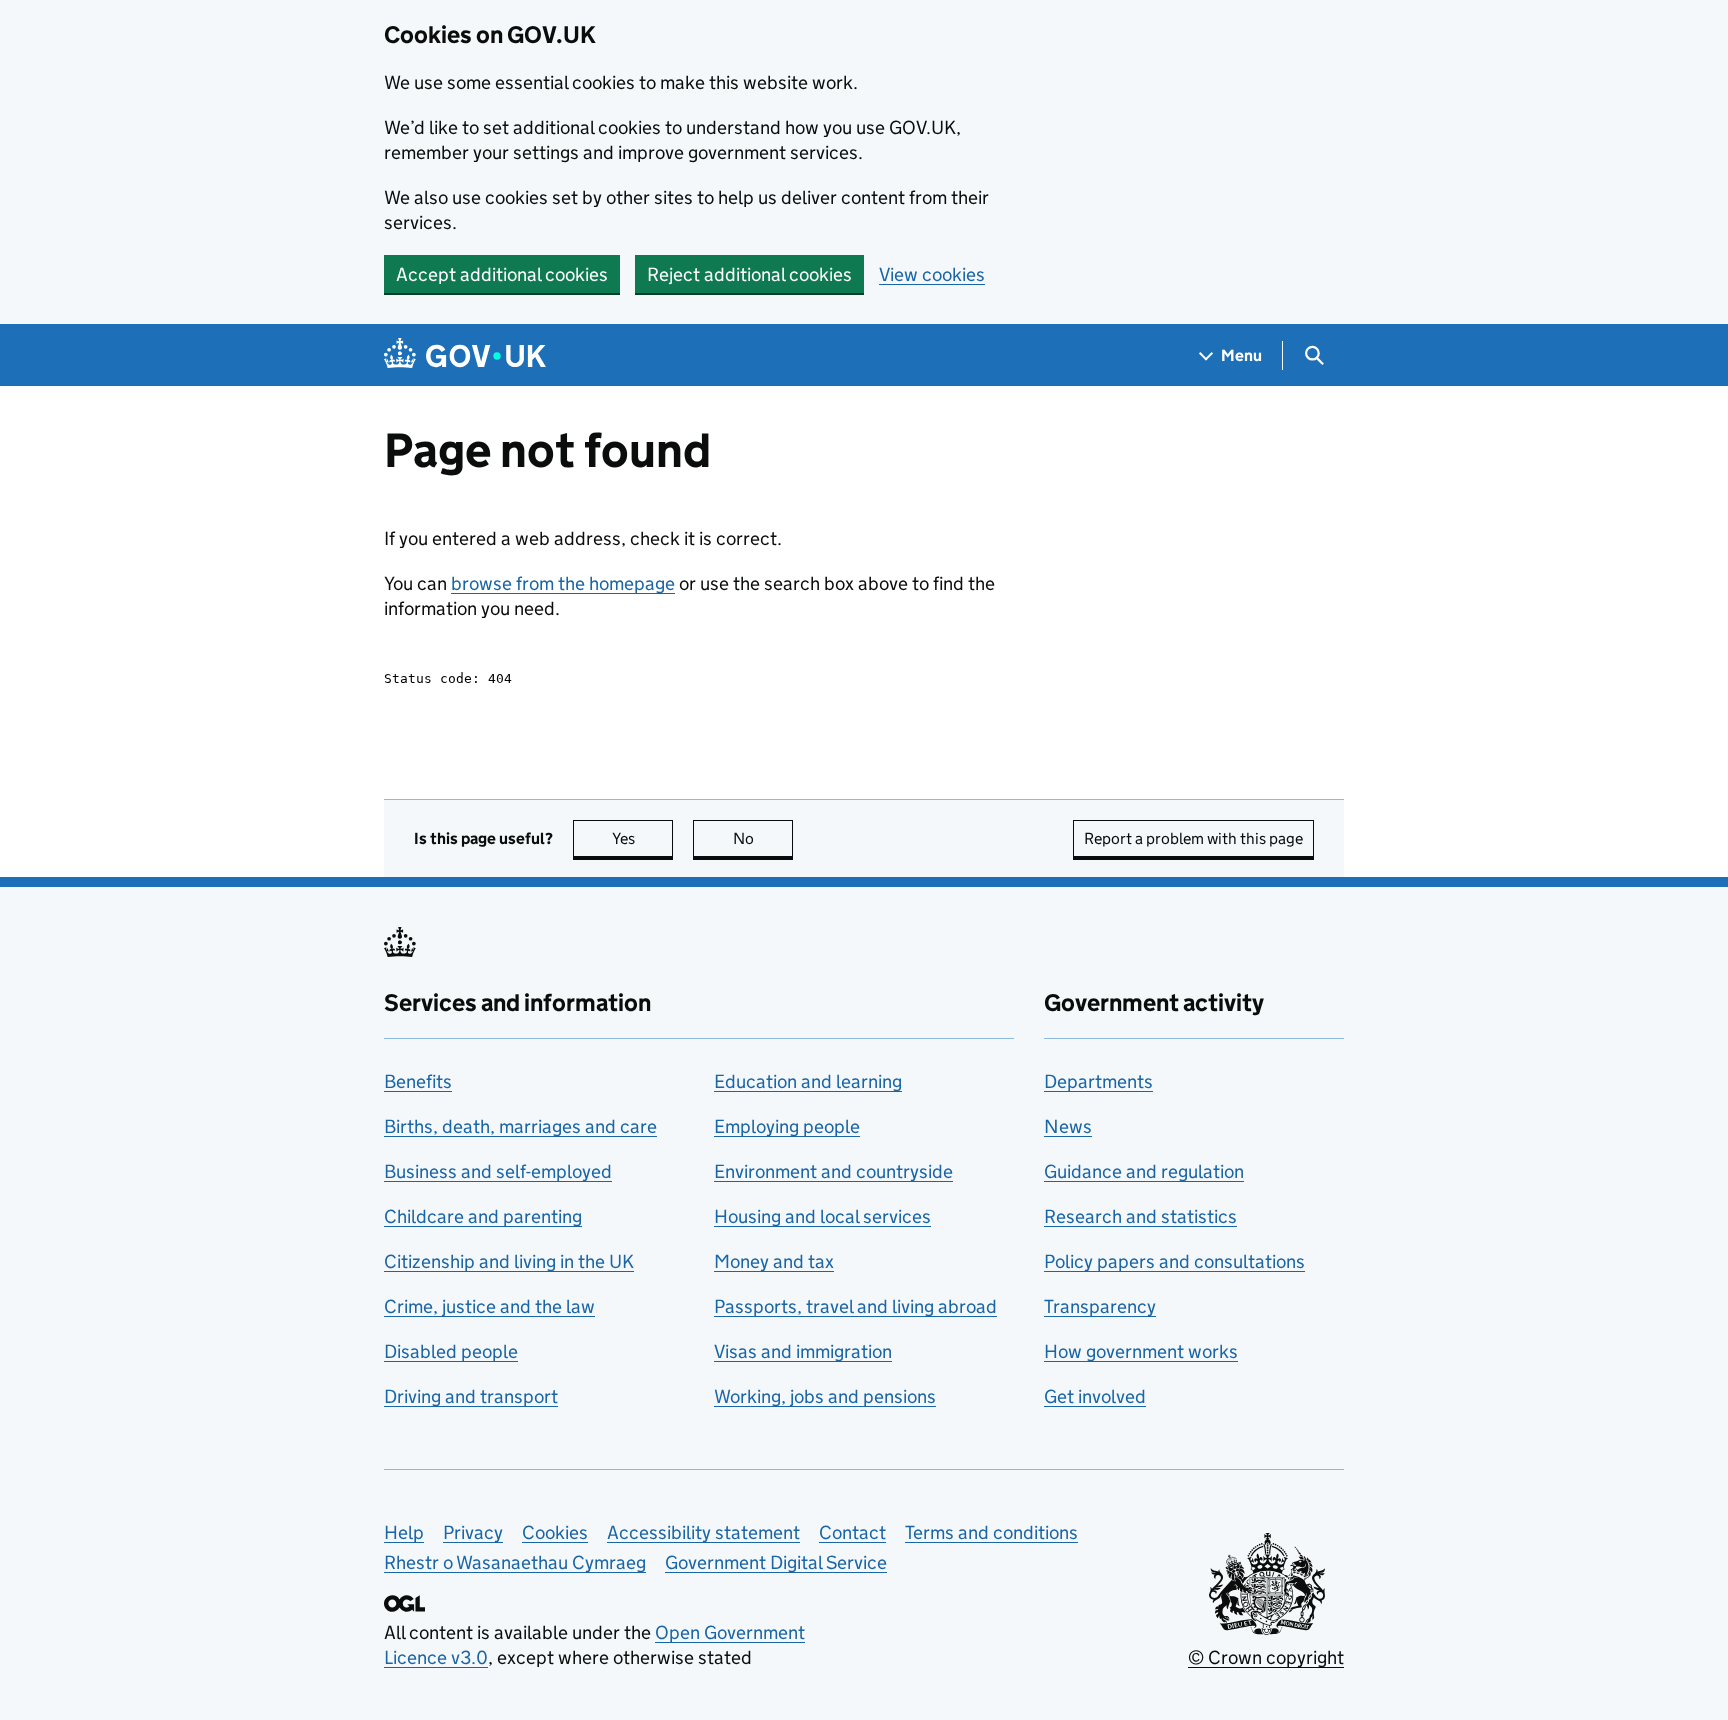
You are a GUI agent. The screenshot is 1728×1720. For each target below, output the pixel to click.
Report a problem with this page (1193, 838)
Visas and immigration (803, 1351)
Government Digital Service (776, 1562)
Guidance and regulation (1144, 1171)
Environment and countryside (833, 1171)
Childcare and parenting (483, 1216)
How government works (1141, 1351)
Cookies (555, 1532)
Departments (1098, 1081)
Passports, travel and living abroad (855, 1306)
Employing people (787, 1126)
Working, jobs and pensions (825, 1396)
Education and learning (808, 1081)
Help (404, 1532)
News (1068, 1126)
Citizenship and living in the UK (509, 1261)
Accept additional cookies (502, 274)
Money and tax (774, 1261)
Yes (642, 838)
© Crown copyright (1266, 1657)
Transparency (1100, 1306)
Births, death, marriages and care (520, 1126)
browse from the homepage (563, 583)
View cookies (932, 274)
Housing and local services (822, 1216)
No (763, 838)
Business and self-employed (498, 1171)
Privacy (473, 1532)
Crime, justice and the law (489, 1306)
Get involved (1095, 1396)
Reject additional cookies (749, 274)
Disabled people (451, 1351)
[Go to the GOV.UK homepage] (465, 355)
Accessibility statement (703, 1532)
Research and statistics (1140, 1216)
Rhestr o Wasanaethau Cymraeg (515, 1562)
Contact (852, 1532)
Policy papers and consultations (1174, 1261)
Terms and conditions (991, 1532)
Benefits (418, 1081)
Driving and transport (471, 1396)
